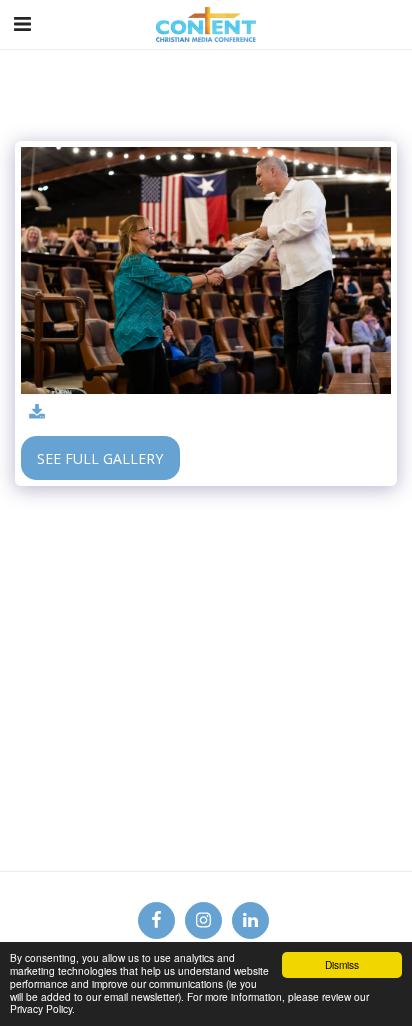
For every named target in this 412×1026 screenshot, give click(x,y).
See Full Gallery (100, 458)
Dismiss (342, 964)
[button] (22, 23)
